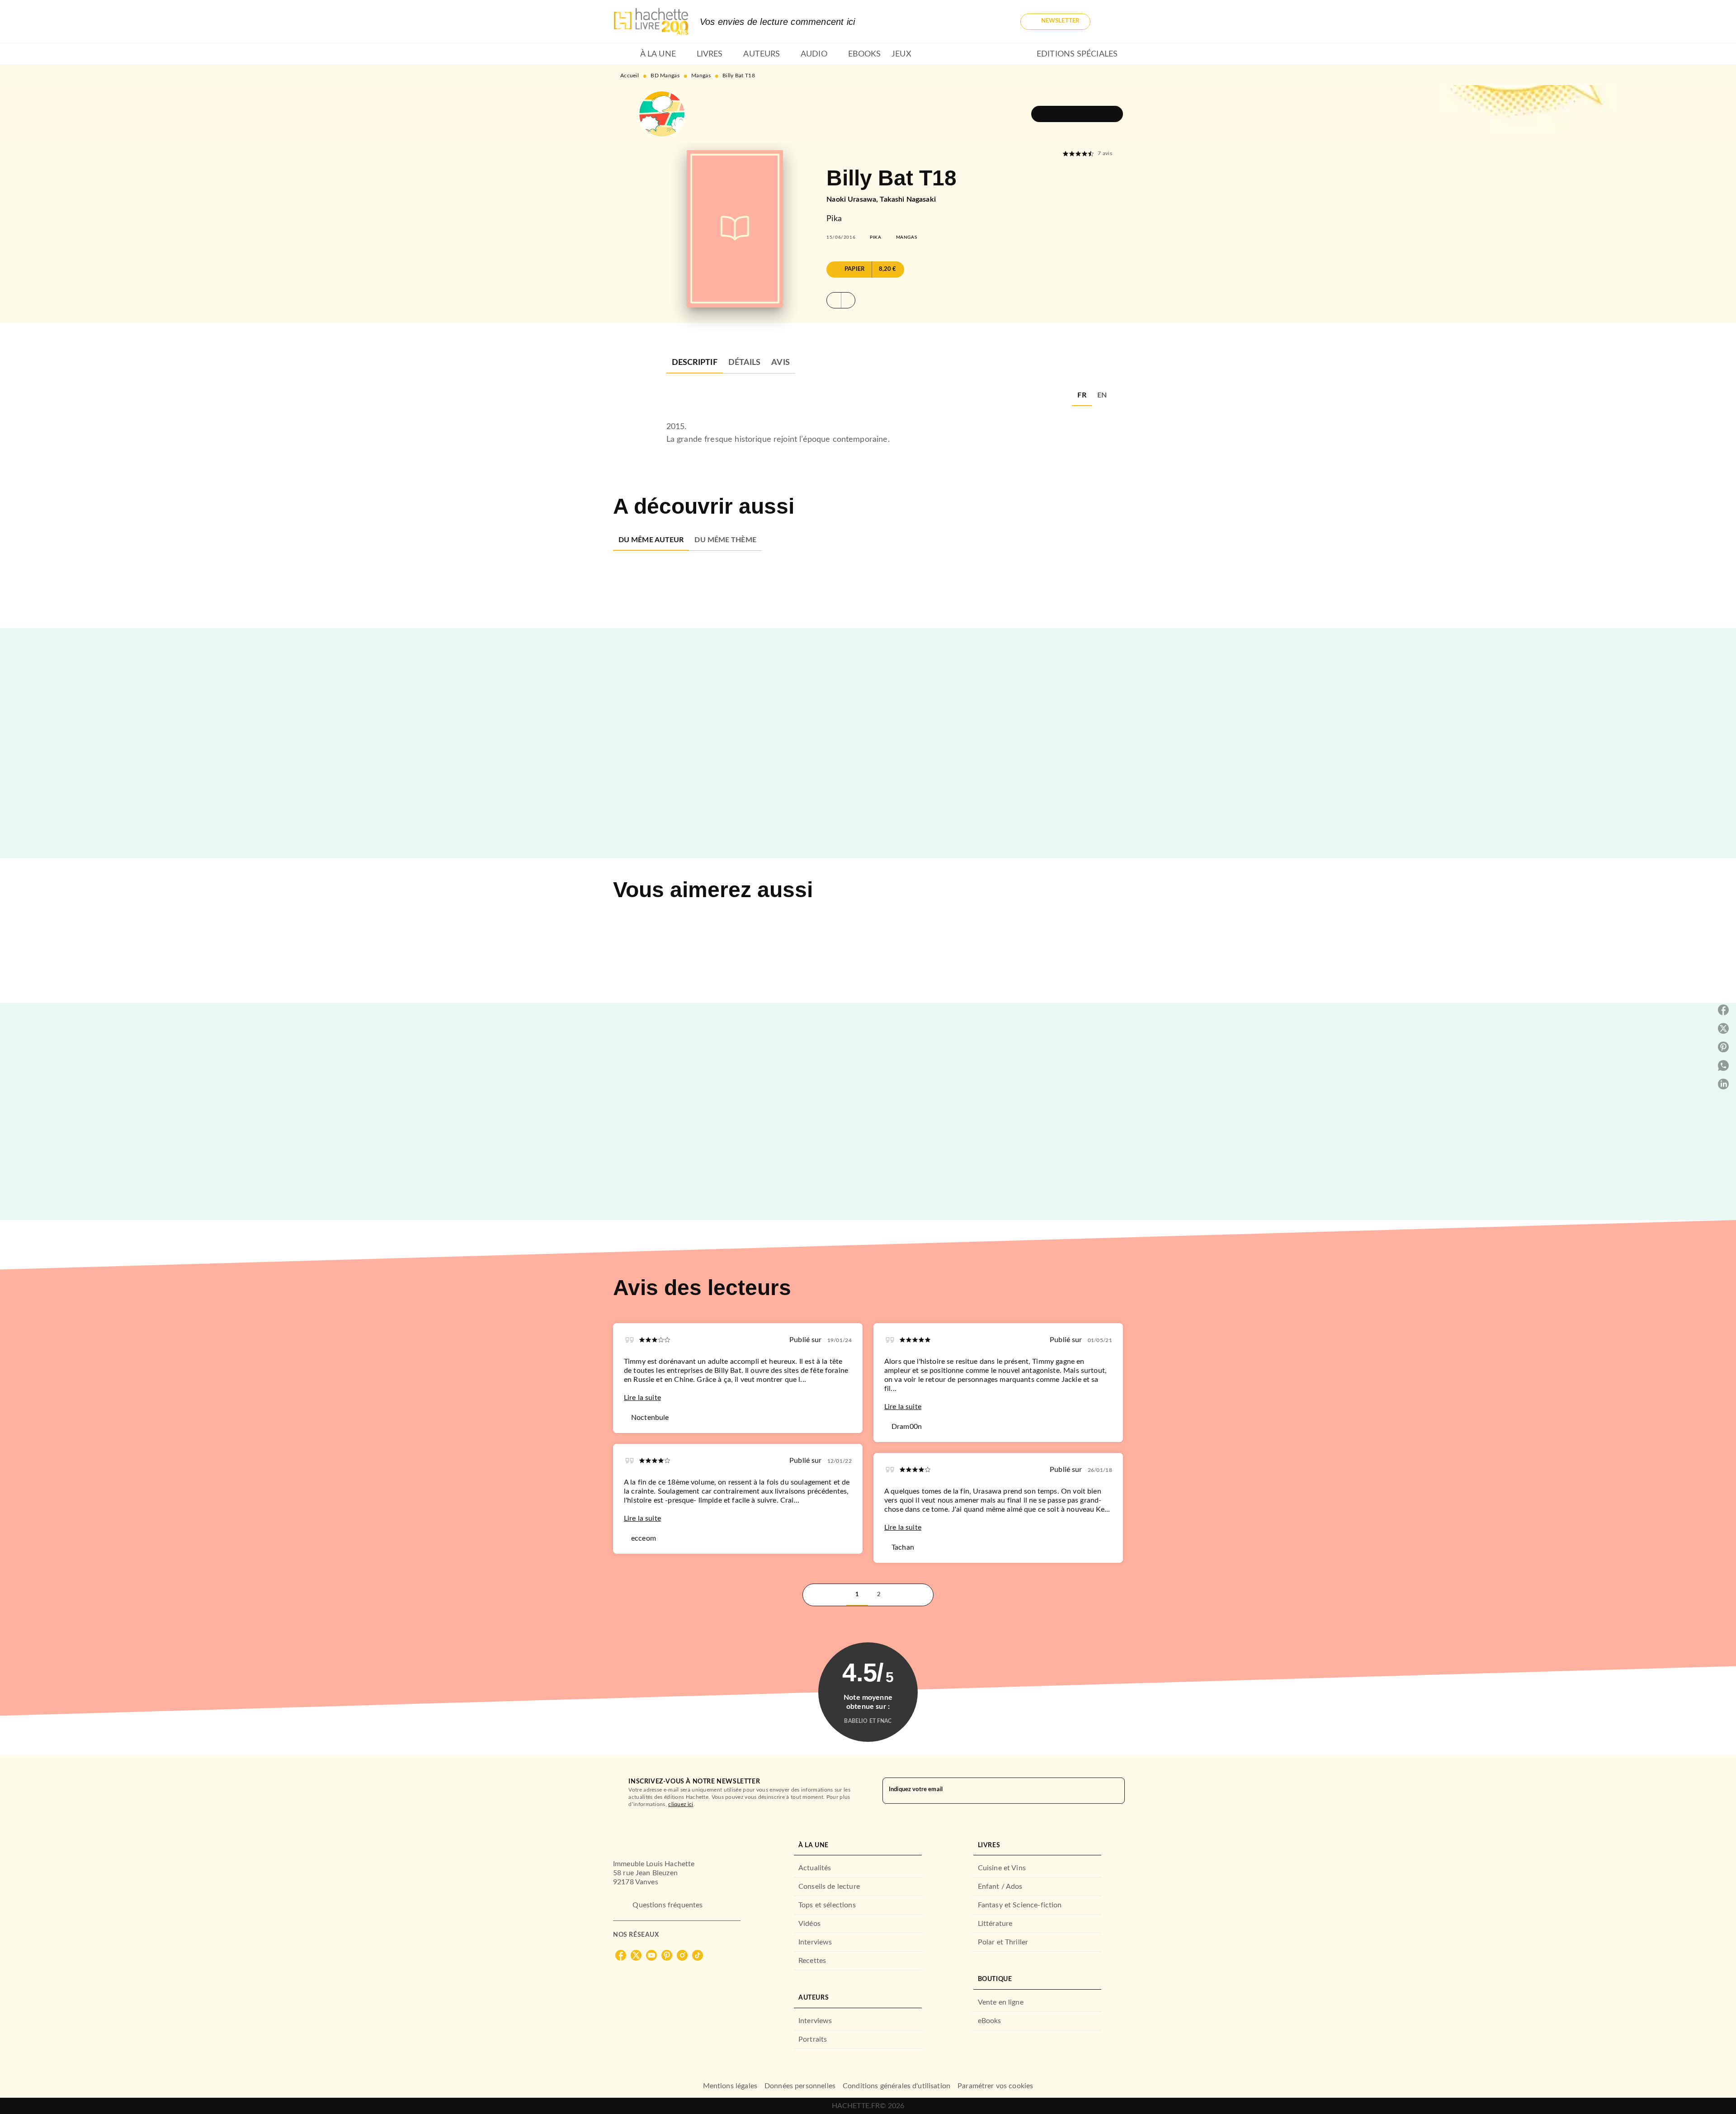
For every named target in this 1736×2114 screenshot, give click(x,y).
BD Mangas (665, 76)
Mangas (701, 76)
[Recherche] (1112, 22)
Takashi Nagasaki (908, 199)
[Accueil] (651, 21)
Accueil (630, 76)
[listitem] (621, 1955)
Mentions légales (730, 2086)
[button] (1055, 22)
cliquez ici (681, 1804)
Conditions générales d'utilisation (896, 2086)
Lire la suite (642, 1398)
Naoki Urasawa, (853, 199)
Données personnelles (800, 2086)
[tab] (624, 54)
